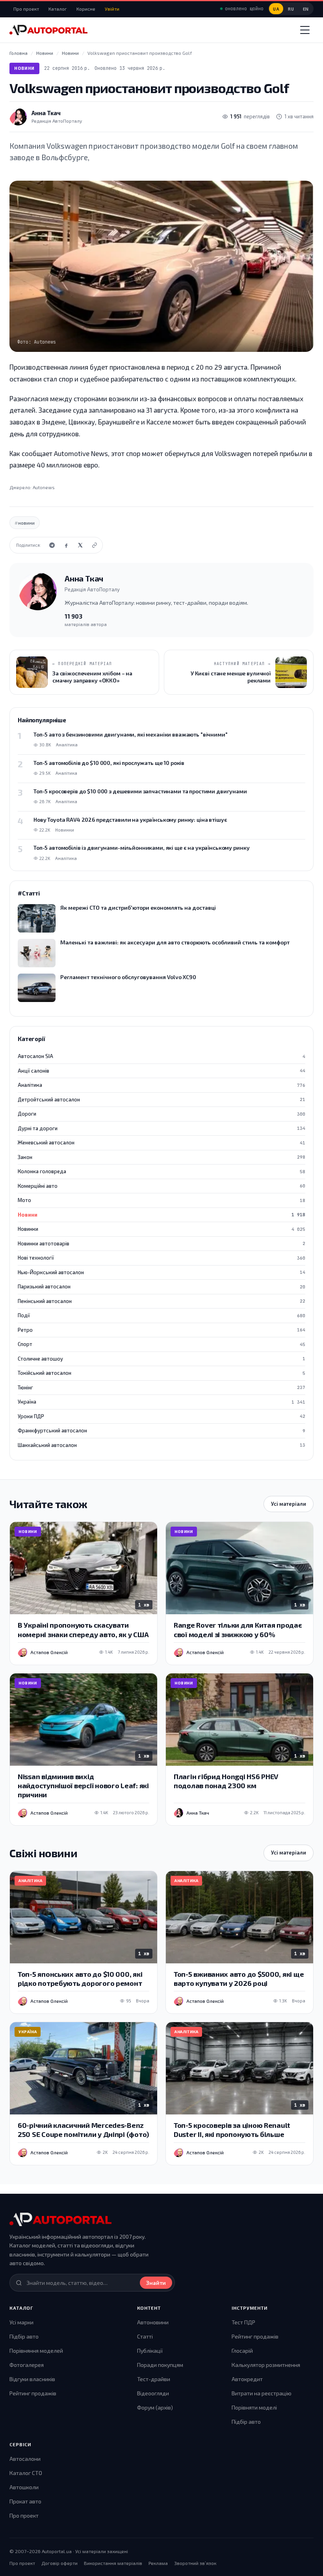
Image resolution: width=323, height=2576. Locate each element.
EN (306, 9)
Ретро (161, 1330)
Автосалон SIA (161, 1056)
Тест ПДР (243, 2322)
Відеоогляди (153, 2393)
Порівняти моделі (254, 2407)
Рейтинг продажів (33, 2393)
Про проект (26, 9)
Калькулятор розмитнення (266, 2365)
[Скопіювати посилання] (95, 545)
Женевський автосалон (161, 1142)
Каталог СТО (26, 2473)
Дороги (161, 1114)
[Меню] (305, 30)
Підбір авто (24, 2336)
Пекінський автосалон (161, 1301)
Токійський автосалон (161, 1373)
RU (291, 9)
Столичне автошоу (161, 1359)
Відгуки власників (32, 2379)
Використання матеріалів (113, 2563)
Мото (161, 1200)
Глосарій (242, 2351)
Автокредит (247, 2379)
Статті (145, 2336)
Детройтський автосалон (161, 1099)
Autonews (44, 487)
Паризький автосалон (161, 1286)
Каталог (58, 9)
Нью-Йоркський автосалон (161, 1272)
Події (161, 1315)
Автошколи (24, 2487)
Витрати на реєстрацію (262, 2393)
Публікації (150, 2351)
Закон (161, 1157)
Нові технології (161, 1258)
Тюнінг (161, 1387)
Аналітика (161, 1085)
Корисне (86, 9)
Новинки (161, 1229)
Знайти (156, 2283)
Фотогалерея (27, 2365)
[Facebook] (66, 545)
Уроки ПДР (161, 1416)
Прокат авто (25, 2501)
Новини (24, 68)
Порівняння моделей (36, 2351)
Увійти (112, 9)
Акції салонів (161, 1071)
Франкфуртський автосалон (161, 1430)
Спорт (161, 1344)
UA (276, 9)
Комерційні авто (161, 1186)
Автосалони (25, 2459)
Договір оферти (59, 2563)
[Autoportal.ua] (48, 30)
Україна (161, 1402)
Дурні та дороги (161, 1128)
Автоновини (153, 2322)
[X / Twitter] (80, 545)
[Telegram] (52, 545)
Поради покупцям (160, 2365)
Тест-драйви (154, 2379)
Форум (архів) (155, 2407)
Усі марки (21, 2322)
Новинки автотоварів (161, 1243)
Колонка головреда (161, 1171)
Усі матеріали (289, 1504)
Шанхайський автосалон (161, 1445)
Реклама (158, 2563)
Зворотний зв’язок (195, 2563)
